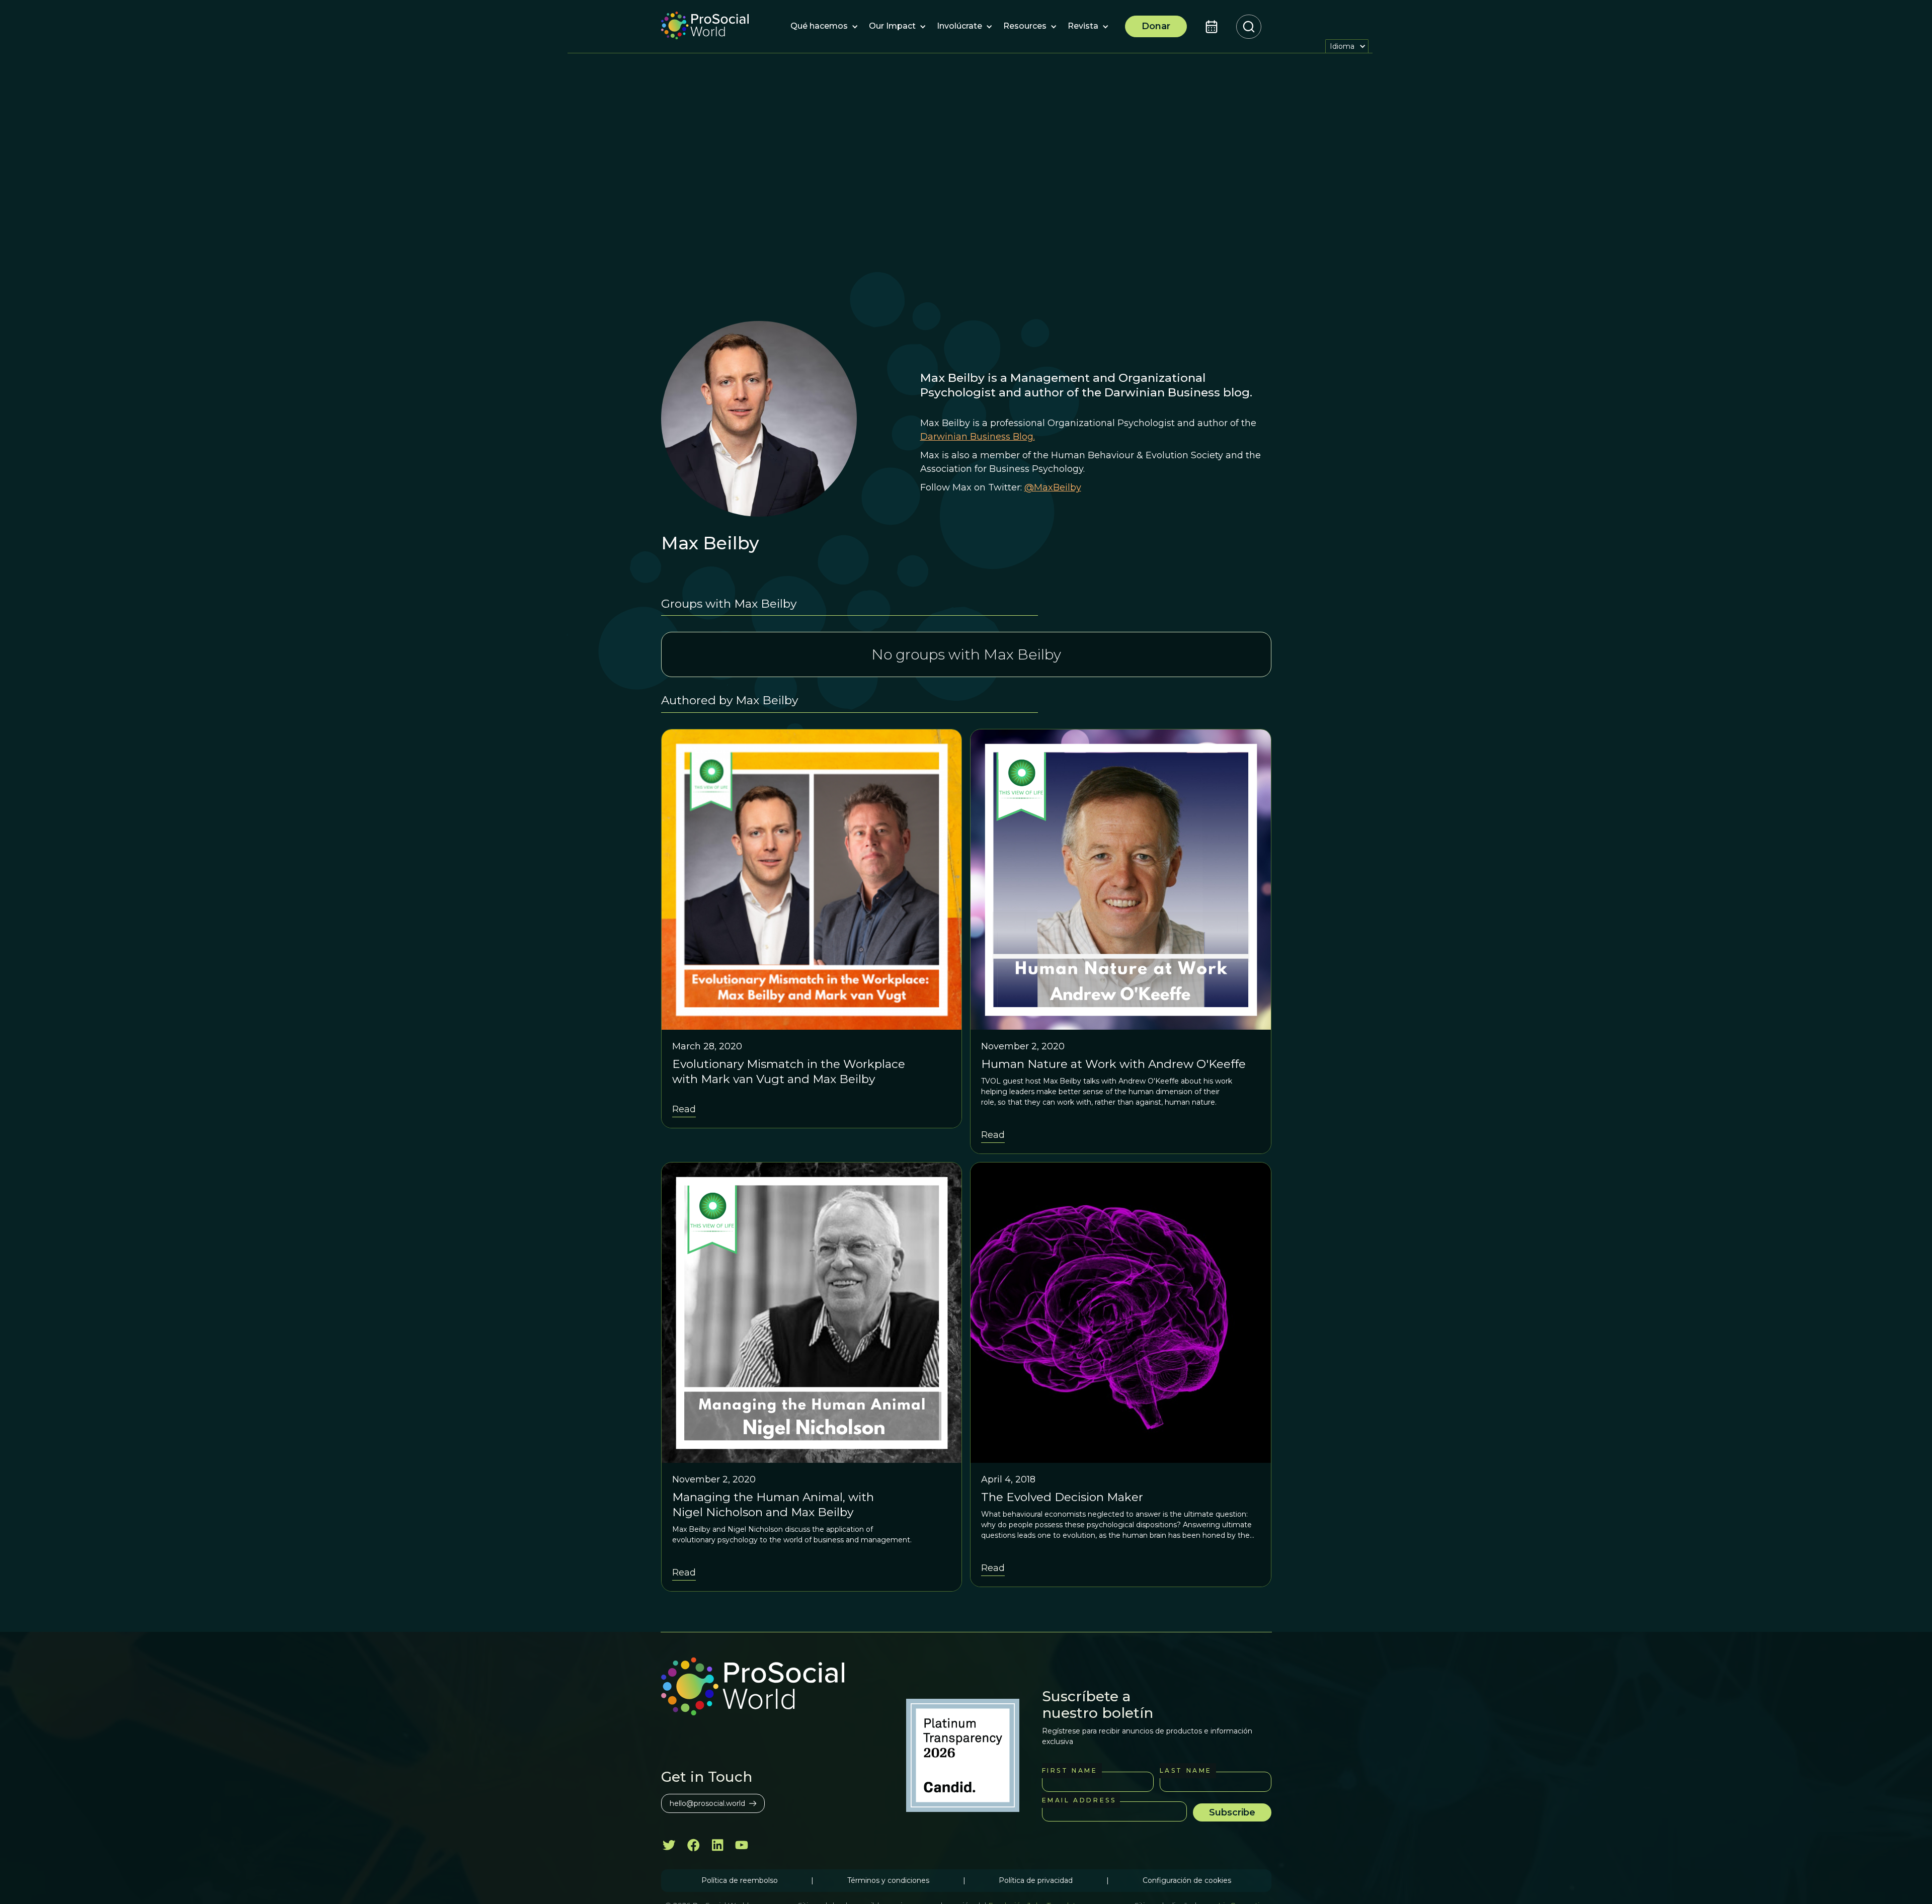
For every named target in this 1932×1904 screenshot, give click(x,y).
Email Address (1079, 1800)
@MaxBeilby (1053, 487)
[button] (819, 27)
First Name (1070, 1770)
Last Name (1186, 1770)
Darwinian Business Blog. (978, 437)
